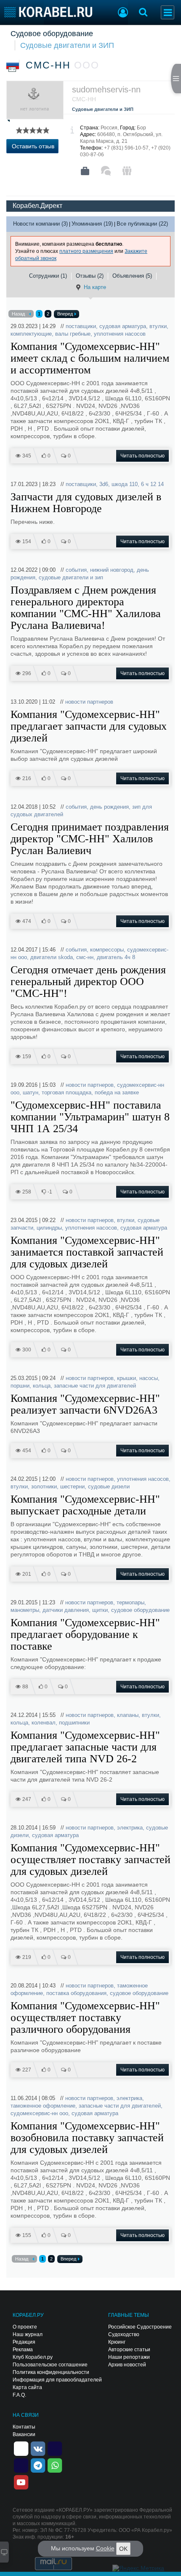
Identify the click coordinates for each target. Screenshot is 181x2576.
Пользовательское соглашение (50, 2365)
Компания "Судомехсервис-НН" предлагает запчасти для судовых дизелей (89, 726)
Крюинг (117, 2342)
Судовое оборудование (52, 34)
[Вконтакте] (38, 2448)
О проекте (25, 2327)
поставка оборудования (76, 1993)
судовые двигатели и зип (71, 577)
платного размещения (86, 251)
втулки (158, 326)
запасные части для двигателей (95, 1386)
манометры (25, 1610)
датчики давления (66, 1610)
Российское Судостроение (140, 2327)
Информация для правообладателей (57, 2380)
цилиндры (49, 1228)
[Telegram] (38, 2465)
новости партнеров (89, 702)
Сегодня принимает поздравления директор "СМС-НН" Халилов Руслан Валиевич (90, 839)
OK (123, 2549)
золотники (44, 1486)
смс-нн (85, 957)
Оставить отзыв (33, 146)
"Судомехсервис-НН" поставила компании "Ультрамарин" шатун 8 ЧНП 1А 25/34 (90, 1117)
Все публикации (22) (142, 224)
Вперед (65, 314)
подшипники (74, 1723)
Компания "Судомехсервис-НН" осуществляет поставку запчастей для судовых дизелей (90, 1860)
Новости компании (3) (40, 224)
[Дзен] (21, 2448)
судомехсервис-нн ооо (39, 2113)
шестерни (72, 1486)
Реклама (23, 2350)
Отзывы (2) (90, 276)
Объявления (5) (132, 276)
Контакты (24, 2427)
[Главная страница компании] (85, 171)
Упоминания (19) (92, 224)
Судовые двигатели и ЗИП (67, 45)
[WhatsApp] (55, 2465)
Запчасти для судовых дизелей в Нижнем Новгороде (86, 503)
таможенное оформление (43, 2106)
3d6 (104, 484)
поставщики (81, 326)
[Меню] (168, 12)
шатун (31, 1092)
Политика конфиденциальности (51, 2372)
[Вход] (123, 13)
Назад (18, 314)
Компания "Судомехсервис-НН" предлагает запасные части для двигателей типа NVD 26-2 (85, 1747)
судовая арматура (123, 326)
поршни (20, 1386)
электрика (130, 1828)
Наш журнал (28, 2334)
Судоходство (124, 2334)
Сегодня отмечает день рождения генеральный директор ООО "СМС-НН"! (88, 982)
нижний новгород (112, 570)
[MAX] (21, 2465)
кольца (42, 1386)
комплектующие (31, 334)
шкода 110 (125, 484)
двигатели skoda (52, 957)
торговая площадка (67, 1092)
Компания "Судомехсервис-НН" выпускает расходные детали (85, 1505)
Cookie (105, 2548)
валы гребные (73, 334)
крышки (126, 1378)
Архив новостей (127, 2365)
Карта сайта (27, 2387)
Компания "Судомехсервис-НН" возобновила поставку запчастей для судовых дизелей (87, 2138)
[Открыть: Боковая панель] (176, 79)
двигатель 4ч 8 (116, 957)
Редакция (24, 2342)
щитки (100, 1610)
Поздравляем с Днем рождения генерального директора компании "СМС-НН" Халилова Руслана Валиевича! (86, 608)
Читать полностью (142, 456)
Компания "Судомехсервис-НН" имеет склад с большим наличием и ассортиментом (90, 358)
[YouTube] (21, 2481)
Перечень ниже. (33, 522)
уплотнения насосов (120, 334)
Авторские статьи (129, 2350)
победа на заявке (117, 1092)
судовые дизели (109, 1486)
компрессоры (107, 950)
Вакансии (24, 2434)
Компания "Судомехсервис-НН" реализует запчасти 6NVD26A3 (85, 1404)
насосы (149, 1378)
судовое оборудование (140, 1610)
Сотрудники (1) (48, 276)
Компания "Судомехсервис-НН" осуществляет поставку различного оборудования (85, 2018)
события (76, 570)
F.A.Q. (19, 2395)
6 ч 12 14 (152, 484)
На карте (95, 287)
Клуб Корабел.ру (33, 2357)
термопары (130, 1602)
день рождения (109, 807)
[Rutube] (55, 2448)
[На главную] (48, 12)
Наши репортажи (129, 2357)
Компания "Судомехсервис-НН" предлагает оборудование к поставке (85, 1635)
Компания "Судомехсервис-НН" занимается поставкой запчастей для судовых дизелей (87, 1252)
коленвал (44, 1723)
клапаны (128, 1715)
